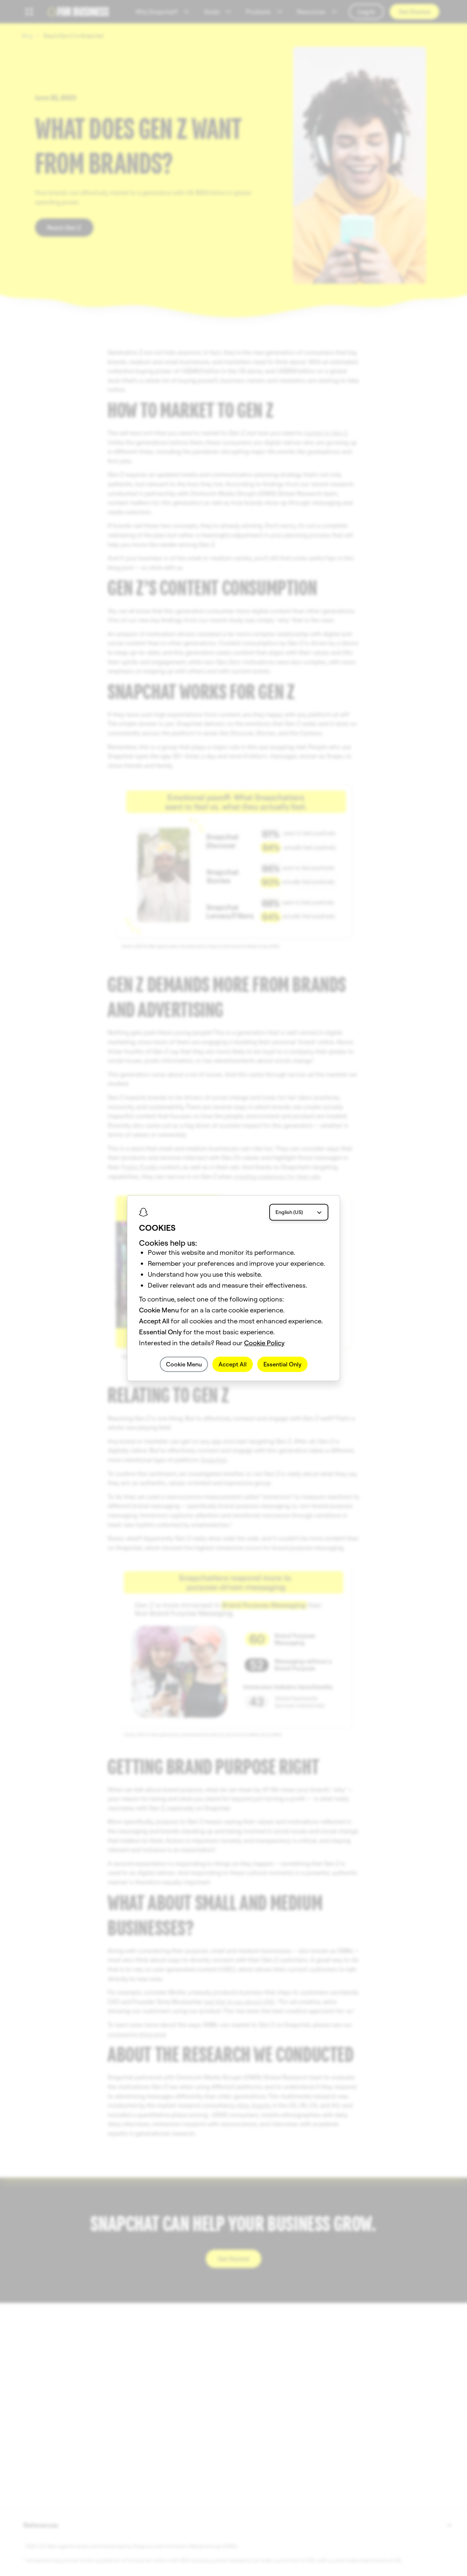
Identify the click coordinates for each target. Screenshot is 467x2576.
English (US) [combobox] (289, 1212)
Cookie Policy (264, 1343)
